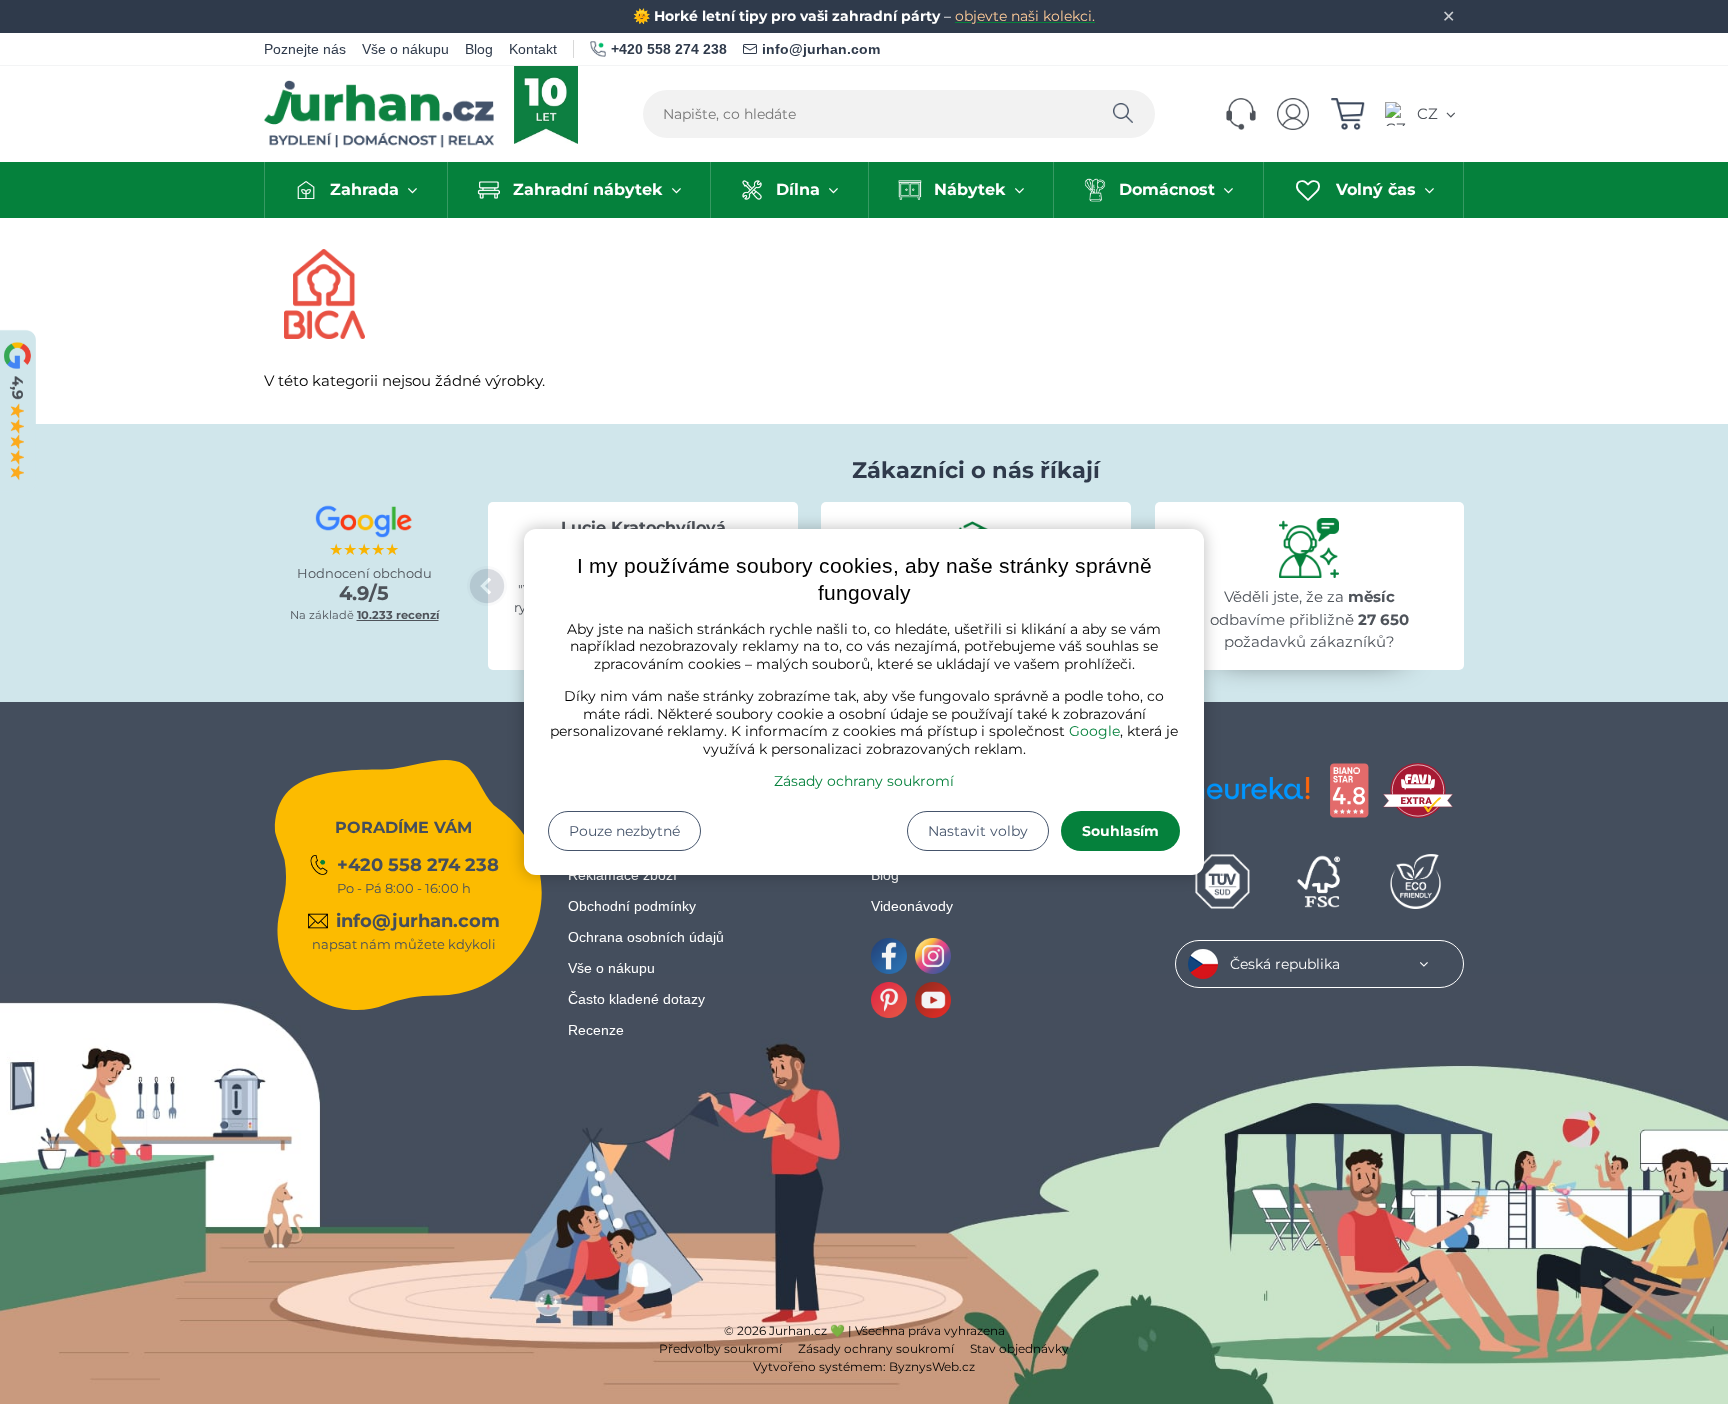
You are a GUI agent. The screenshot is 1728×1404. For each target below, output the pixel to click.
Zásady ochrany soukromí (864, 781)
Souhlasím (1120, 831)
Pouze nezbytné (624, 831)
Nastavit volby (978, 831)
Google (1094, 731)
